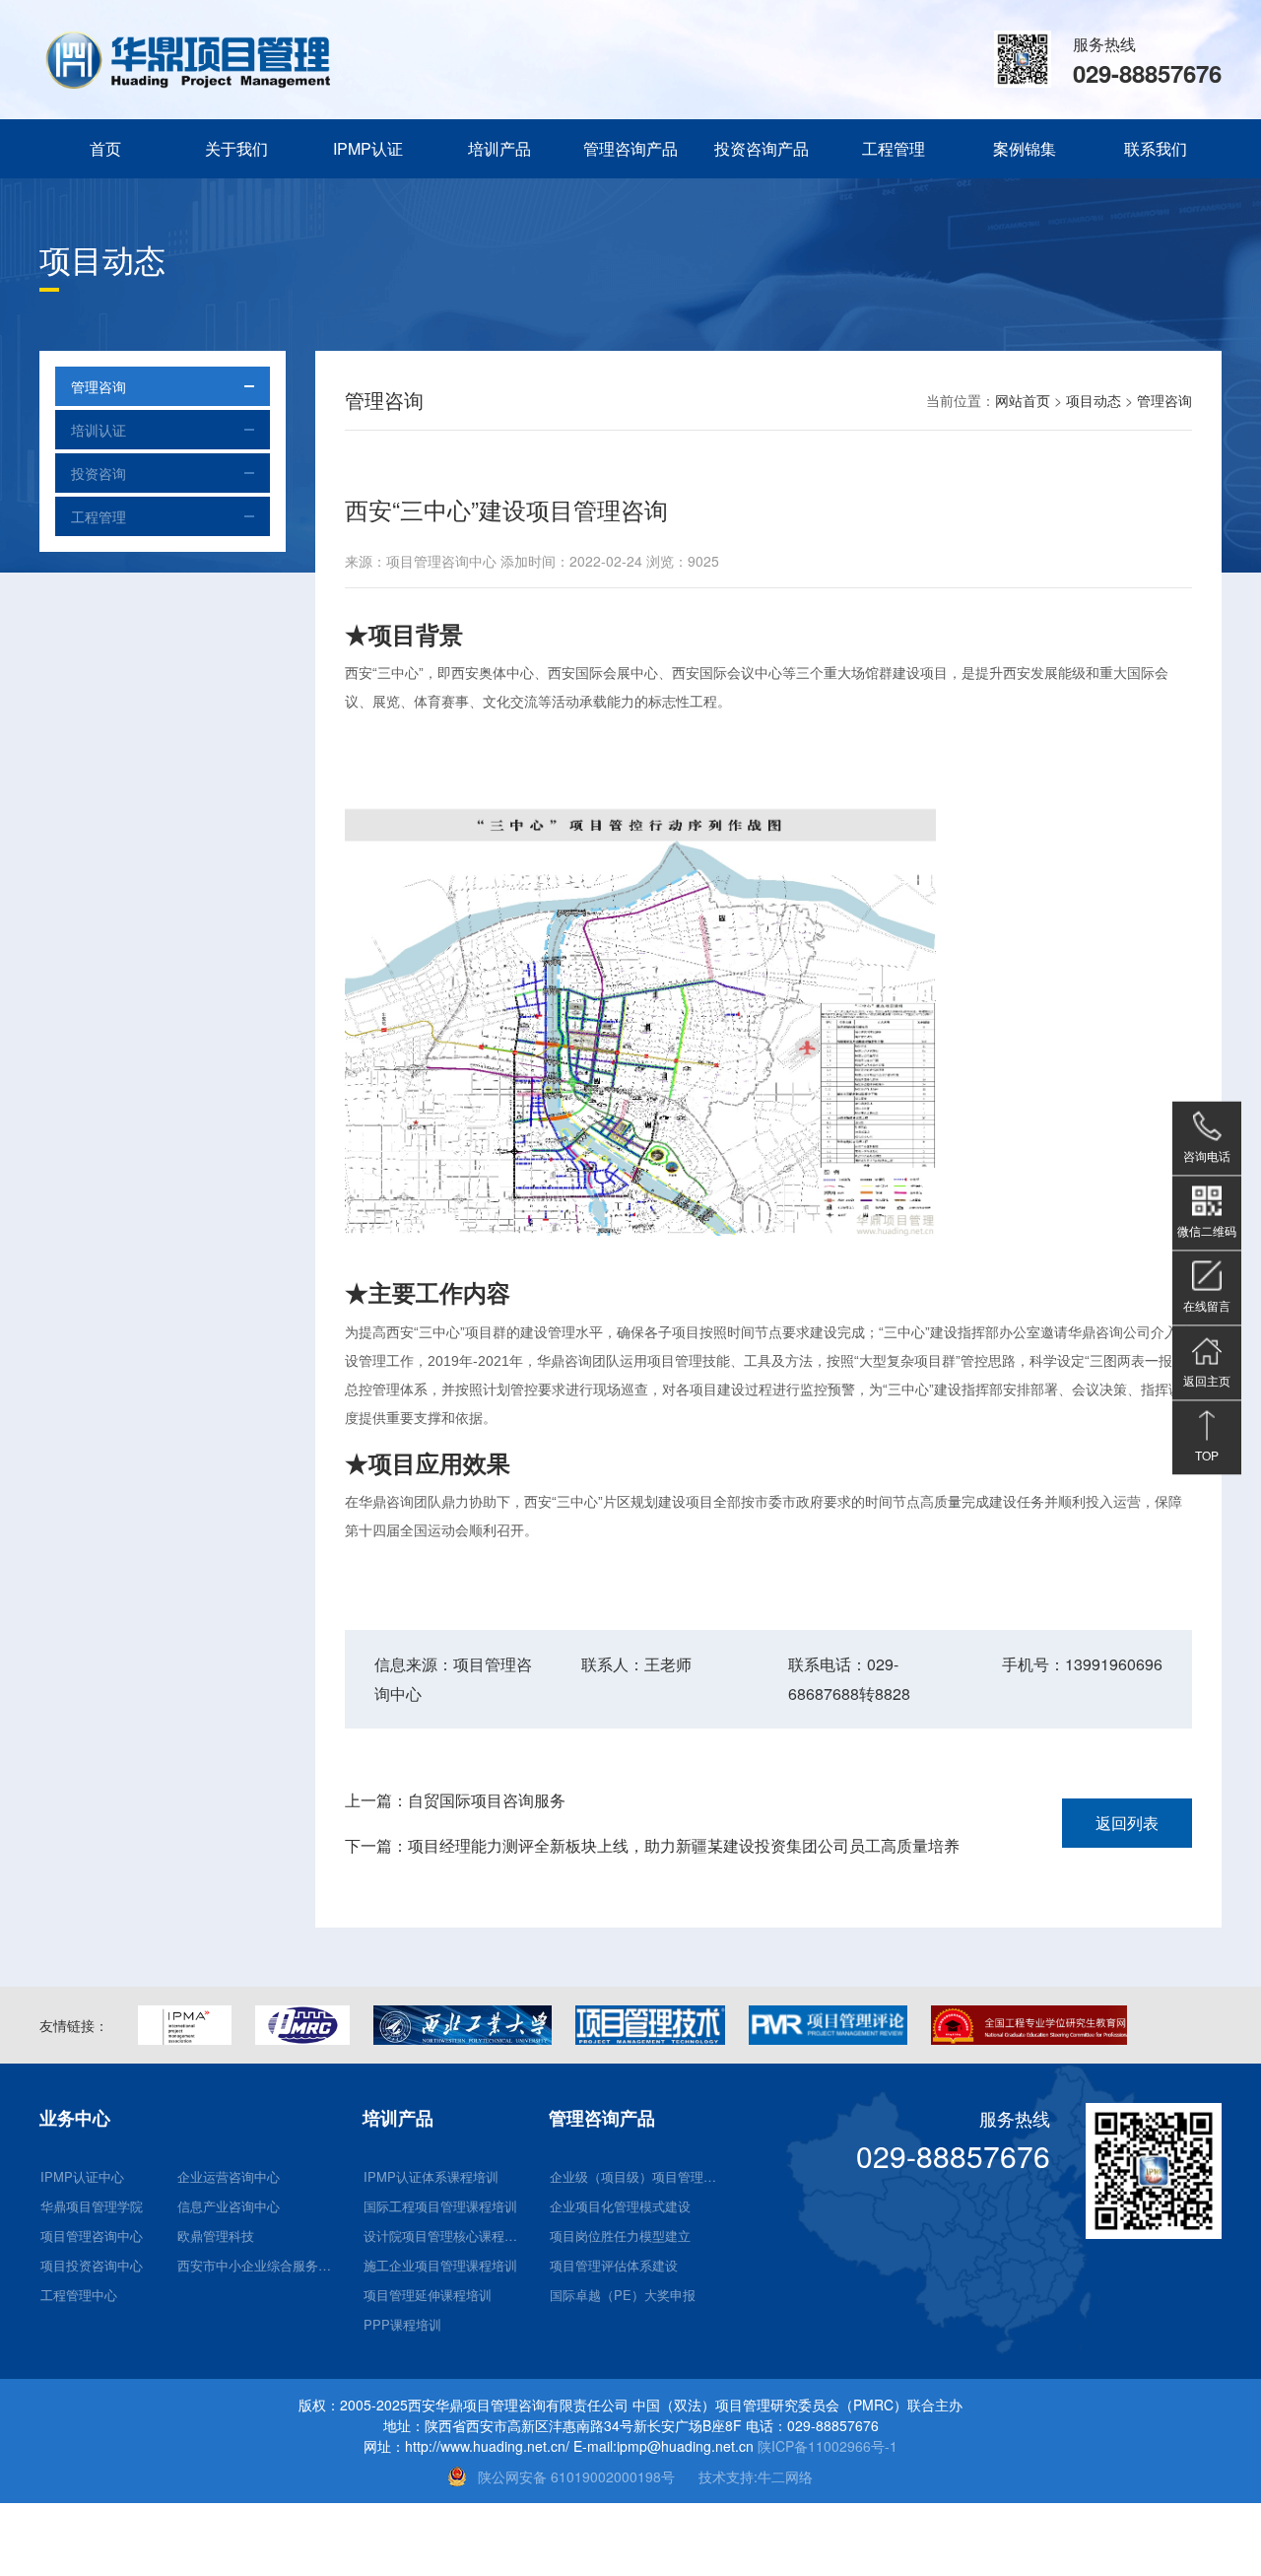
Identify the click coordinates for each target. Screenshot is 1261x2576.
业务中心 (75, 2118)
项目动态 (1094, 400)
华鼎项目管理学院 (92, 2206)
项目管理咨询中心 (92, 2236)
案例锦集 (1025, 148)
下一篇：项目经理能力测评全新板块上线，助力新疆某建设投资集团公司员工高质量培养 (652, 1845)
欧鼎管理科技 (216, 2236)
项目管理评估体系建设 (614, 2265)
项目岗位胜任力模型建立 (620, 2236)
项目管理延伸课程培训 (428, 2295)
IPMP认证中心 (82, 2176)
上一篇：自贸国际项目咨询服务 (455, 1800)
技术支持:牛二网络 (756, 2476)
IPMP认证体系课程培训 (431, 2176)
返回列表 (1127, 1823)
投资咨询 (99, 473)
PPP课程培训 (402, 2324)
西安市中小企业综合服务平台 (259, 2265)
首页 (105, 148)
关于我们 (236, 148)
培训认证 (99, 430)
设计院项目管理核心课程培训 (445, 2236)
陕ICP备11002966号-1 (828, 2446)
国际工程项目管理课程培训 (440, 2206)
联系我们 (1156, 148)
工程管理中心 (79, 2295)
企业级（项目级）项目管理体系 (637, 2176)
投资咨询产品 (762, 148)
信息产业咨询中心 (229, 2206)
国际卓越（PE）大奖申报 (623, 2295)
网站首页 (1023, 400)
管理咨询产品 (630, 148)
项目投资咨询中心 (92, 2265)
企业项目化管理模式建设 (620, 2206)
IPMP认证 (368, 148)
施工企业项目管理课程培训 (440, 2265)
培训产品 (499, 148)
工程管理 (894, 148)
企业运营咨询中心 (229, 2176)
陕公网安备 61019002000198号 (576, 2476)
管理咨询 (99, 386)
